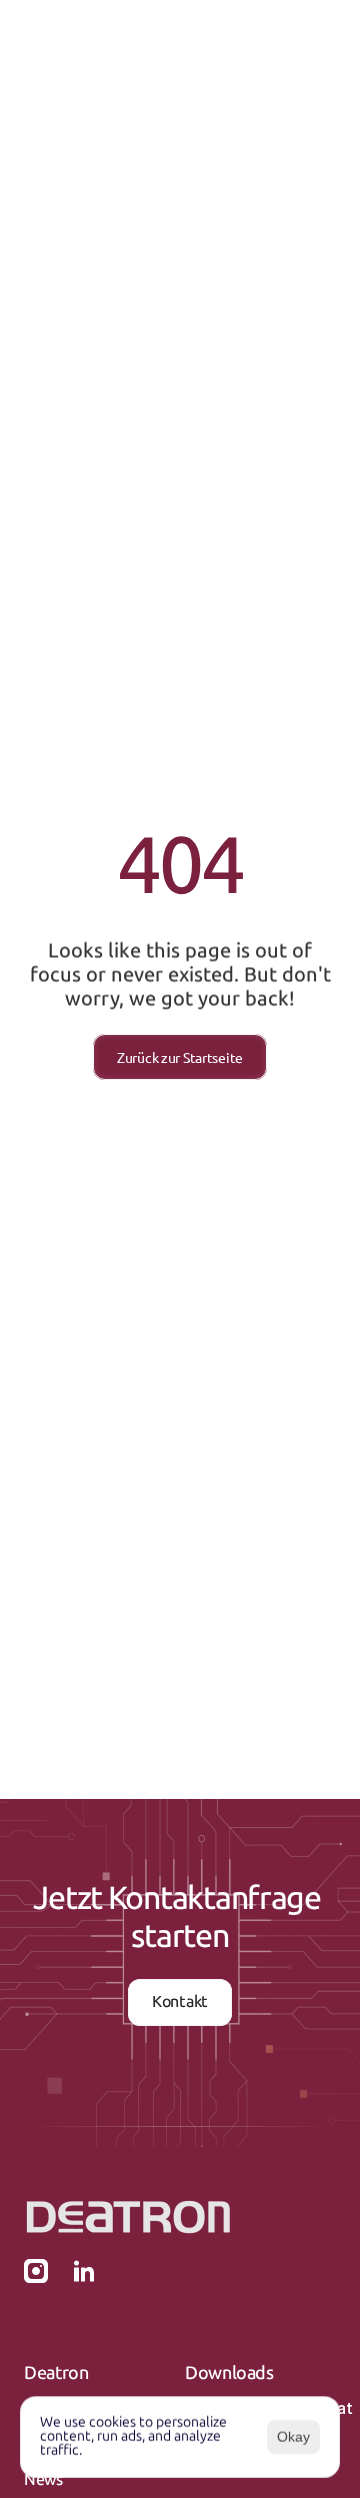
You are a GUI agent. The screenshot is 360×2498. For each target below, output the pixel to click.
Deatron (56, 2373)
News (43, 2479)
